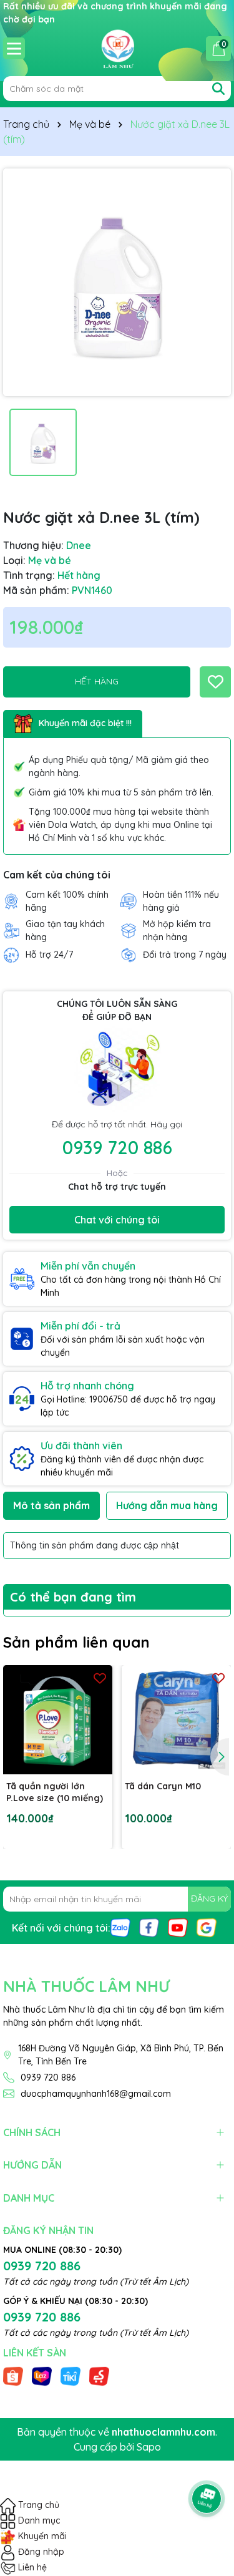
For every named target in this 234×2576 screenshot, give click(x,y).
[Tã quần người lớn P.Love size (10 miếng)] (58, 1720)
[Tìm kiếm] (218, 89)
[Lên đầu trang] (207, 2464)
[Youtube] (178, 1927)
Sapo (149, 2447)
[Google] (207, 1927)
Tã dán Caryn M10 (163, 1786)
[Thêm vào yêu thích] (215, 682)
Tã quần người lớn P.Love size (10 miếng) (55, 1792)
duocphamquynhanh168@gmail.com (96, 2094)
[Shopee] (13, 2375)
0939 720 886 (117, 1147)
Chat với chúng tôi (117, 1220)
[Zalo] (120, 1927)
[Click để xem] (117, 282)
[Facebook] (149, 1927)
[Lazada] (42, 2375)
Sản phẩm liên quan (76, 1642)
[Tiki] (71, 2375)
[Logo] (117, 48)
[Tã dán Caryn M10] (176, 1720)
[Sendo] (99, 2375)
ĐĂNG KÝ (209, 1898)
